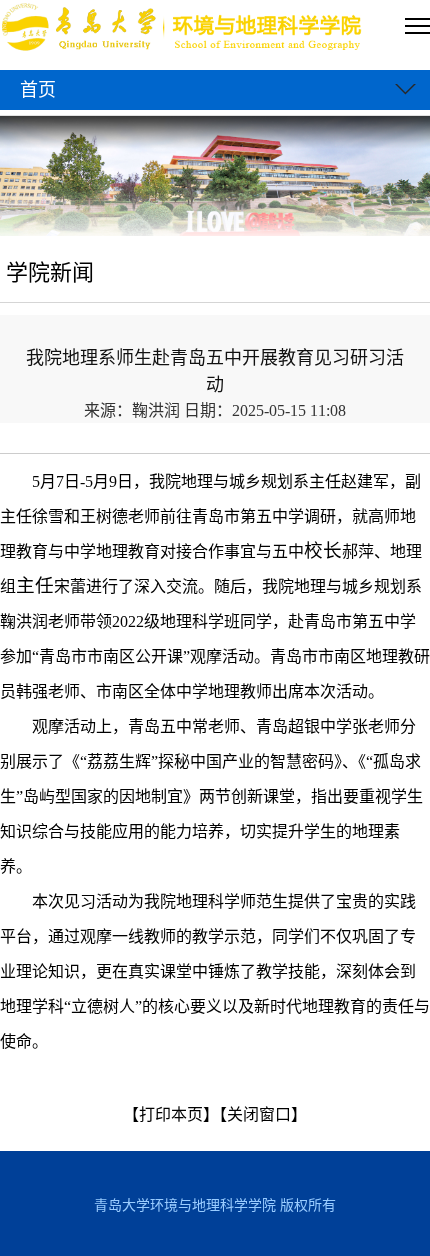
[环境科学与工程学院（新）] (183, 29)
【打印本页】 (171, 1114)
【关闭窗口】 (263, 1114)
